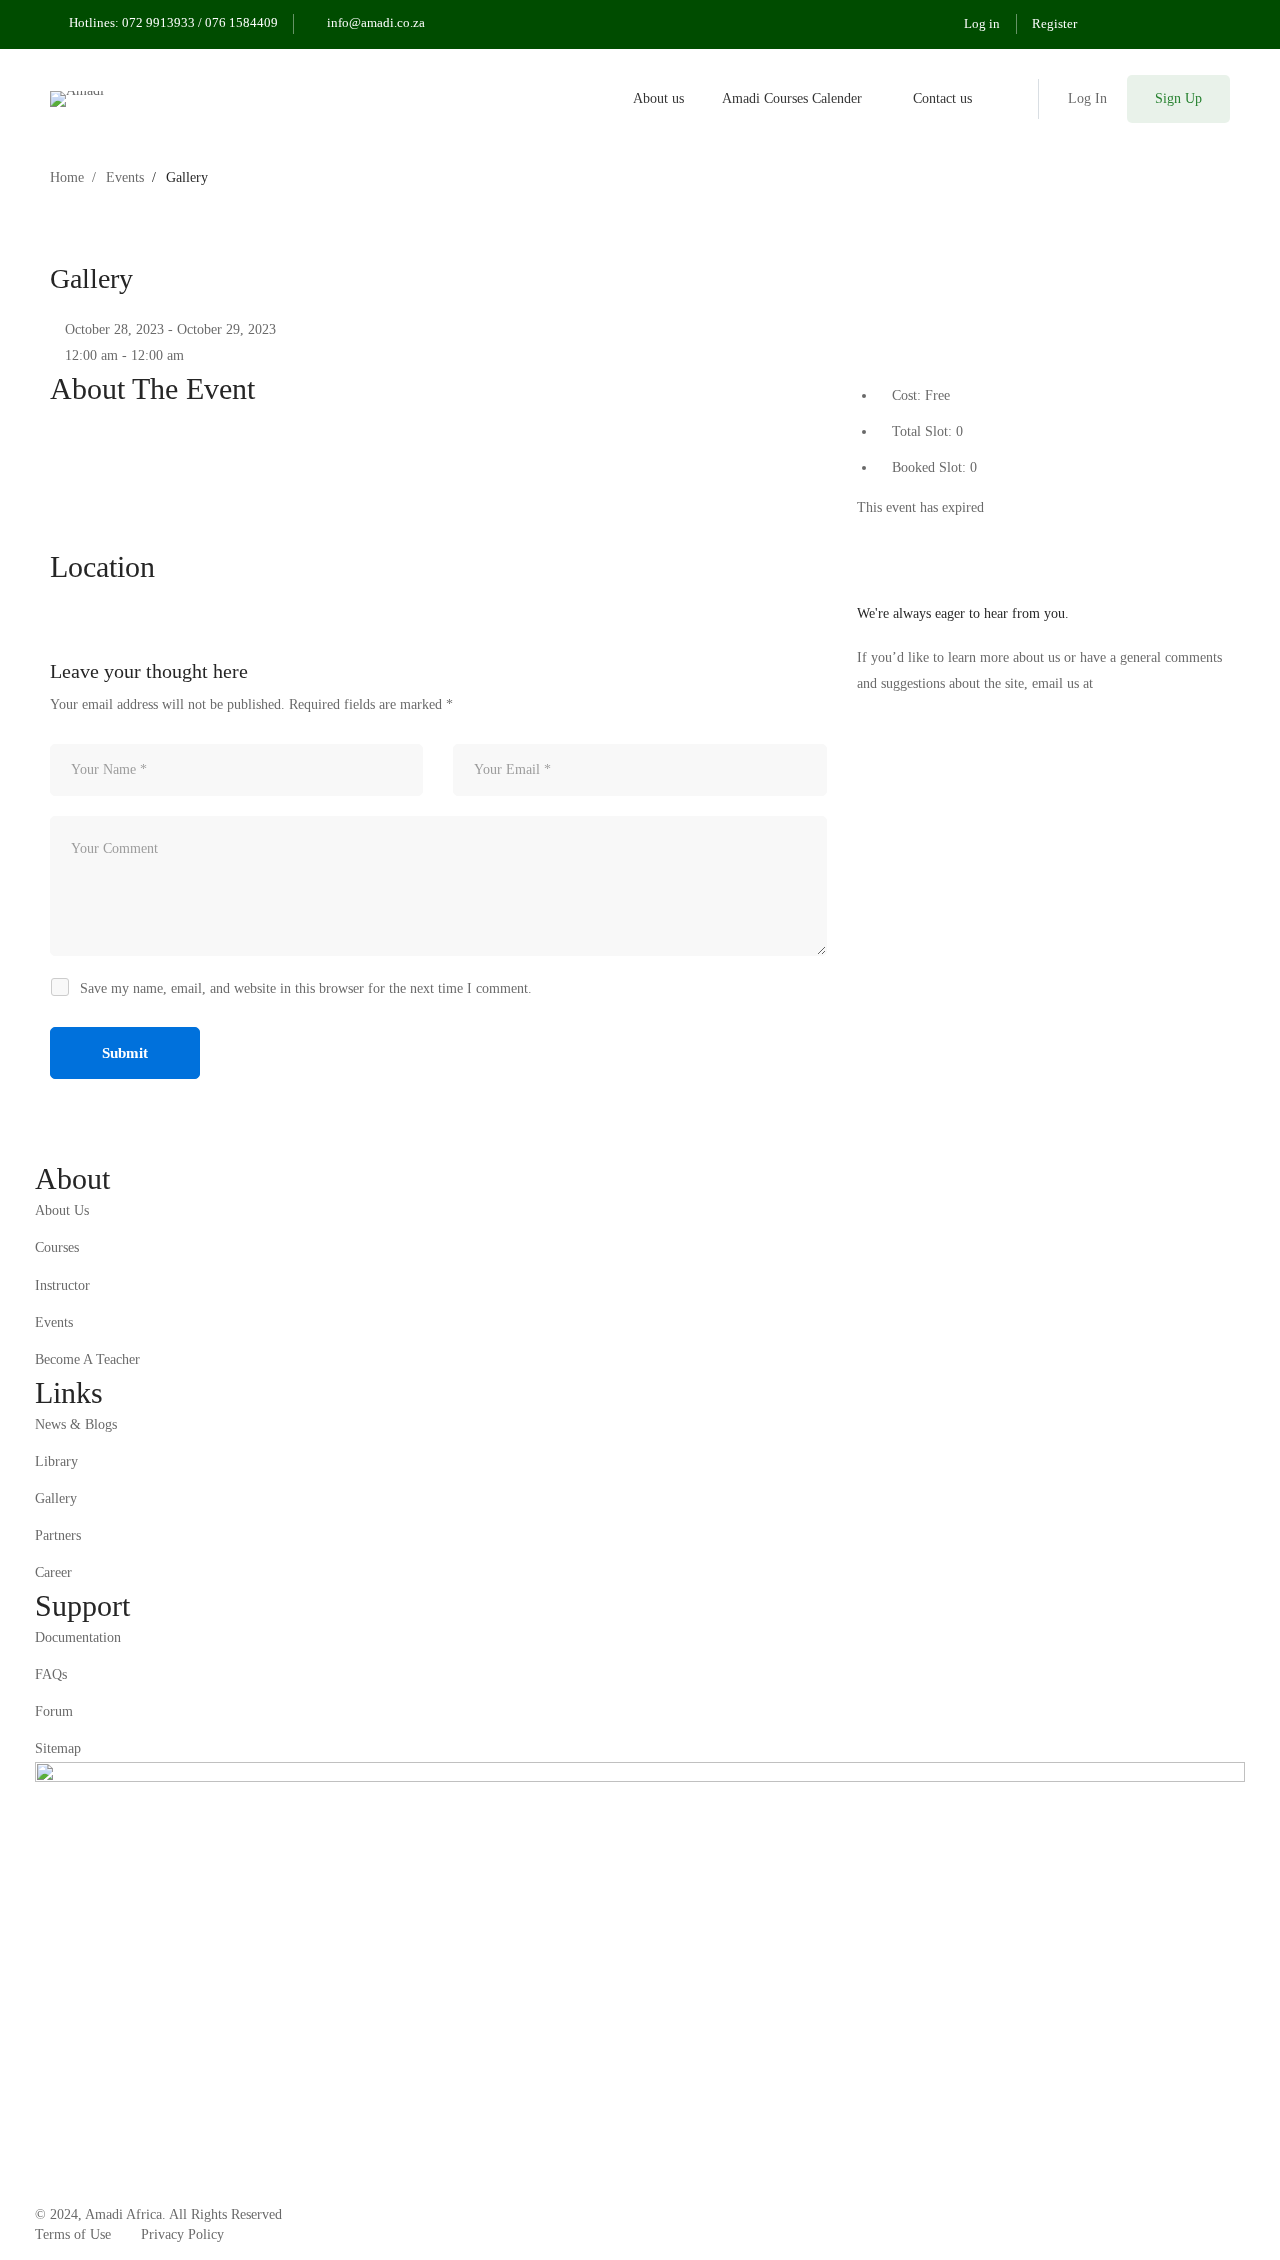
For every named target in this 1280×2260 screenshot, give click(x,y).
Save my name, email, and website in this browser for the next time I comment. (306, 988)
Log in (982, 23)
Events (125, 177)
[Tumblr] (907, 534)
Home (67, 177)
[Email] (922, 534)
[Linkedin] (892, 534)
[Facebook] (877, 534)
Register (1054, 23)
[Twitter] (862, 534)
